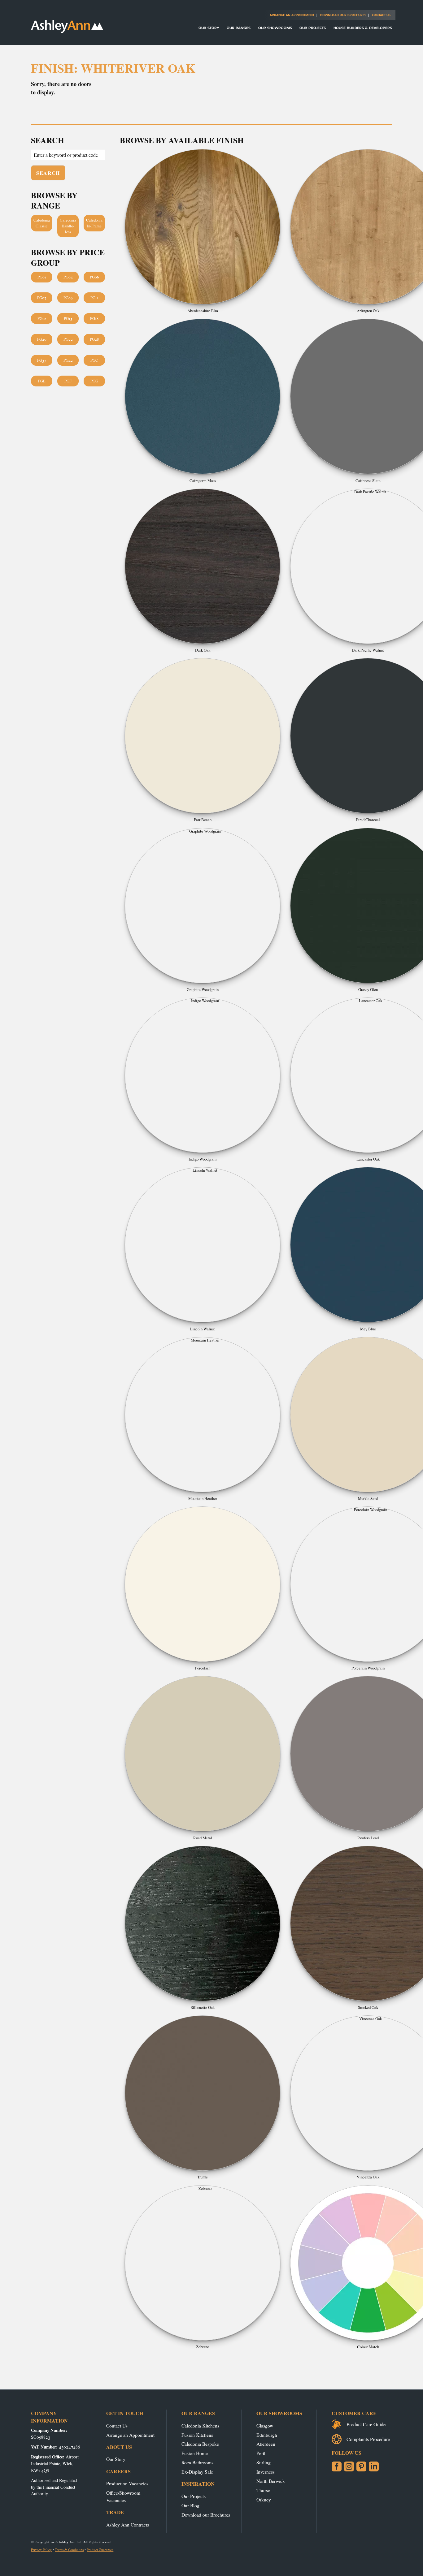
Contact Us (381, 15)
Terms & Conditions (69, 2550)
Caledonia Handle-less (68, 226)
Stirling (264, 2462)
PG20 (42, 339)
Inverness (266, 2472)
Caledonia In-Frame (94, 223)
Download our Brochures (206, 2515)
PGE (42, 381)
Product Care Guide (366, 2424)
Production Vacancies (127, 2483)
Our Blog (190, 2505)
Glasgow (265, 2425)
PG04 (68, 277)
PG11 (94, 298)
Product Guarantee (100, 2550)
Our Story (209, 28)
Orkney (264, 2499)
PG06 (94, 277)
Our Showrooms (275, 28)
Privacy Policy (41, 2550)
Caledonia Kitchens (200, 2425)
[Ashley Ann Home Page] (67, 31)
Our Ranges (239, 28)
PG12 (42, 318)
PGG (94, 381)
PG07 (42, 298)
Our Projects (313, 28)
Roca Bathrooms (197, 2462)
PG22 (68, 339)
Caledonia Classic (42, 223)
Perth (262, 2453)
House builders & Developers (363, 28)
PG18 (94, 318)
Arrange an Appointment (292, 15)
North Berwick (271, 2481)
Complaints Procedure (368, 2439)
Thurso (263, 2490)
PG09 (68, 298)
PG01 (42, 277)
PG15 (68, 318)
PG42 (68, 360)
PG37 (42, 360)
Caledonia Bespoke (200, 2444)
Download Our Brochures (343, 15)
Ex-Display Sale (197, 2472)
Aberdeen (266, 2444)
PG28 (94, 339)
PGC (94, 360)
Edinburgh (267, 2435)
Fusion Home (195, 2453)
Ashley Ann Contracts (128, 2524)
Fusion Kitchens (197, 2435)
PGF (68, 381)
